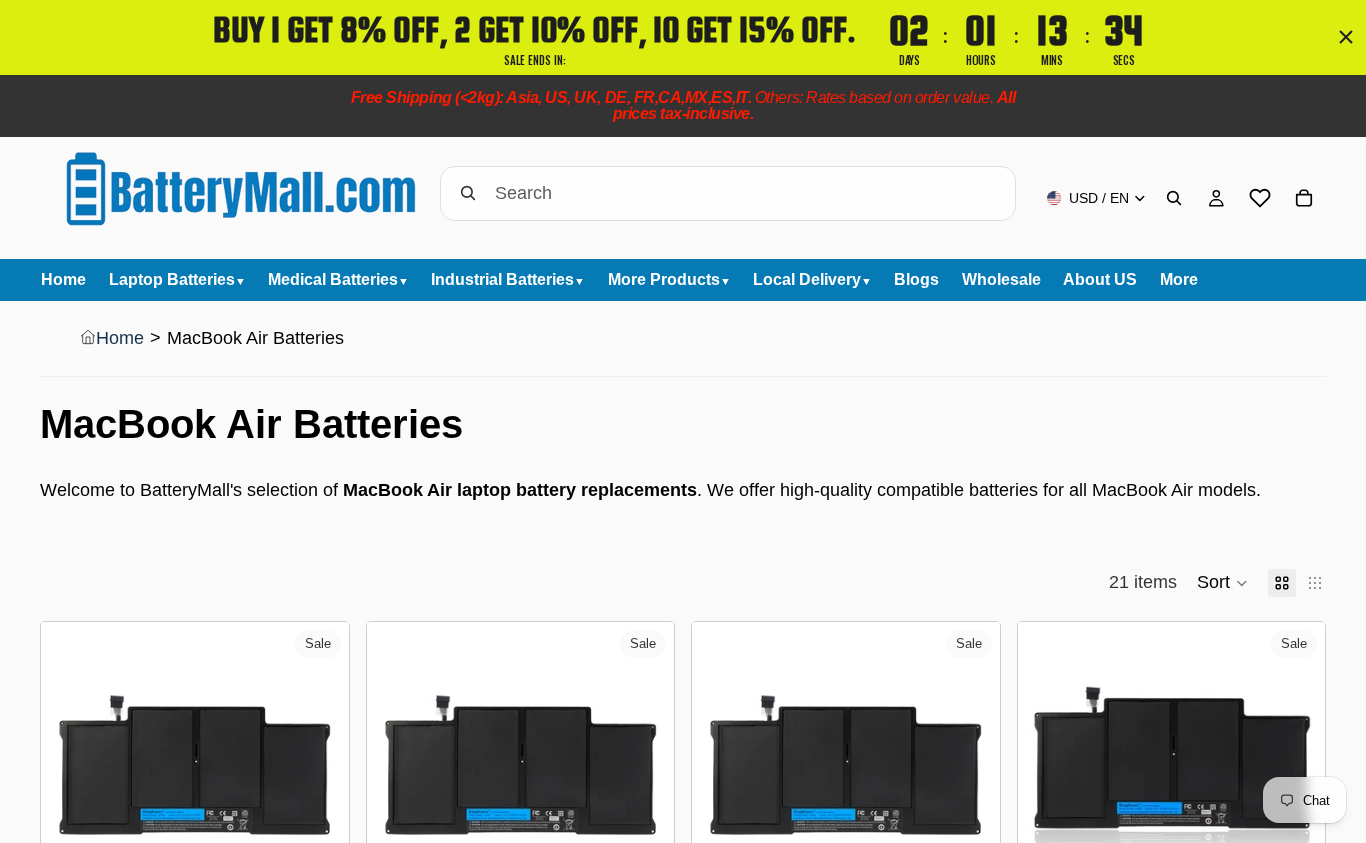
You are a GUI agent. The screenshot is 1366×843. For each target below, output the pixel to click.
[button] (1222, 583)
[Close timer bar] (1346, 37)
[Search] (1174, 198)
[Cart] (1304, 198)
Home (120, 338)
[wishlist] (1260, 198)
